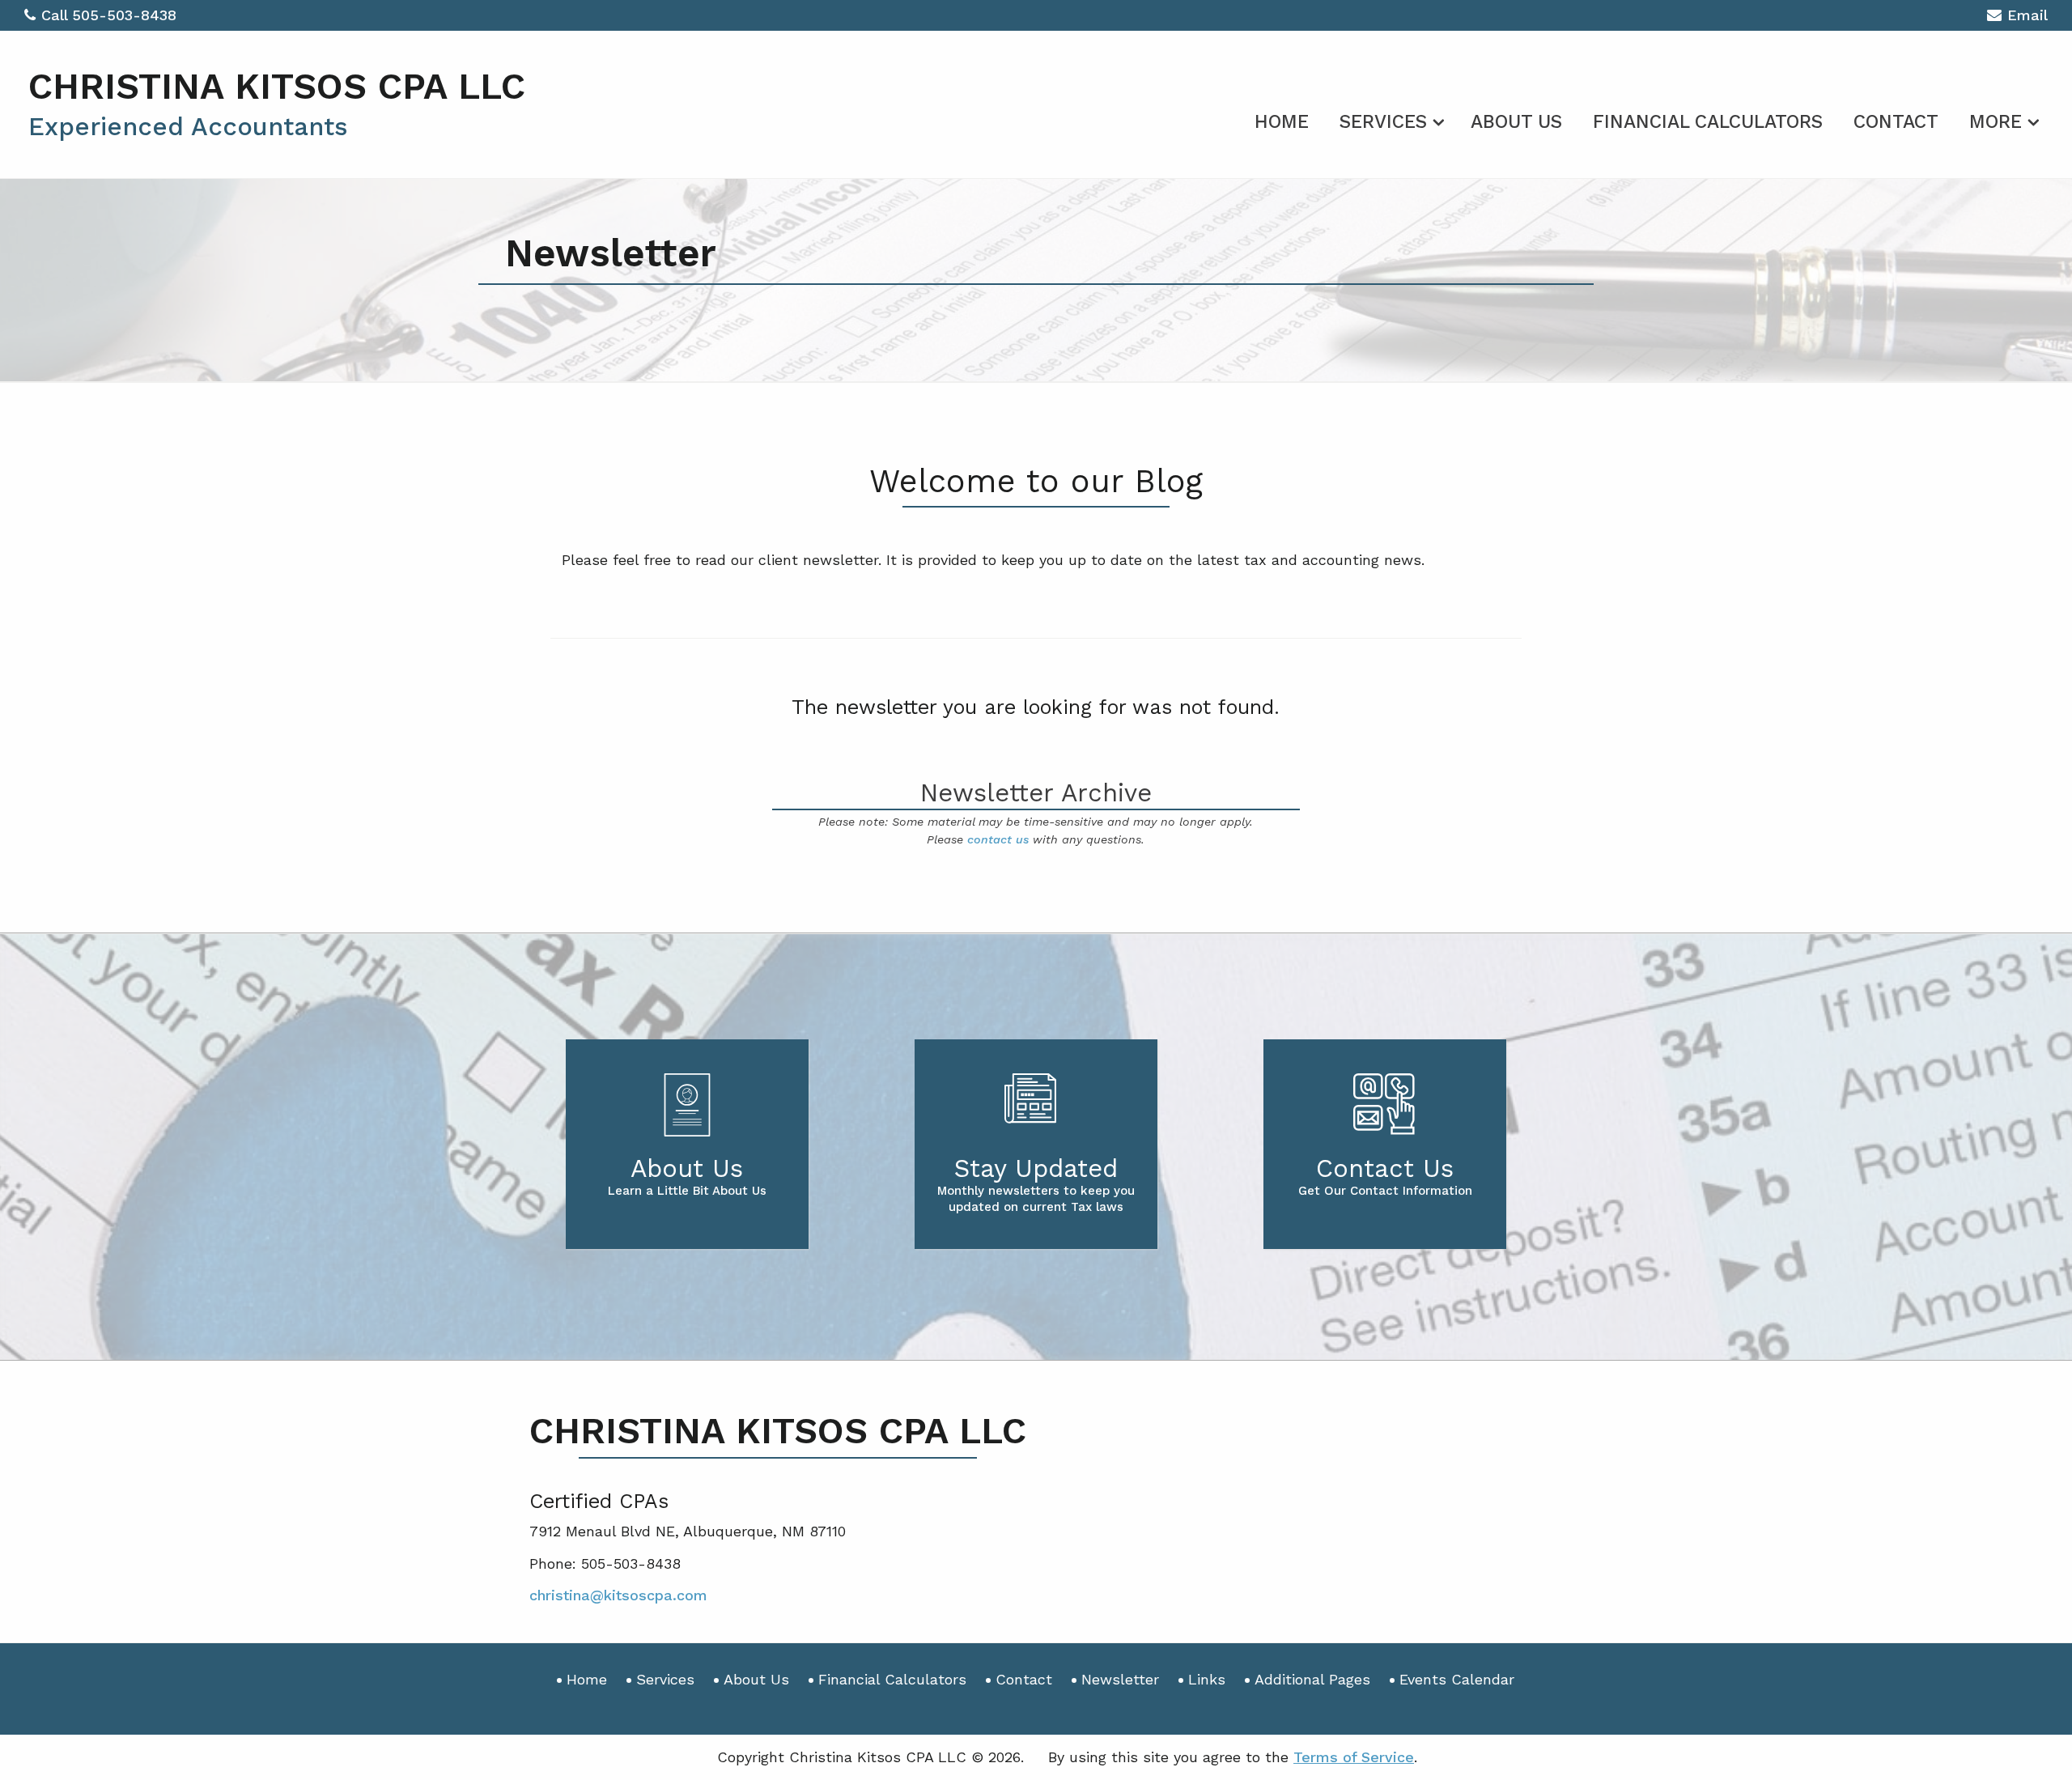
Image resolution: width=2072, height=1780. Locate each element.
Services (1383, 122)
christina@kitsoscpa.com (618, 1595)
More (1996, 122)
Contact (1896, 122)
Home (1282, 122)
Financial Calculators (1708, 122)
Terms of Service (1354, 1757)
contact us (998, 839)
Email (2027, 15)
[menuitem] (1282, 119)
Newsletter (1120, 1679)
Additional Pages (1312, 1679)
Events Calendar (1457, 1679)
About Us (1516, 122)
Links (1207, 1679)
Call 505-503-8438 (109, 15)
